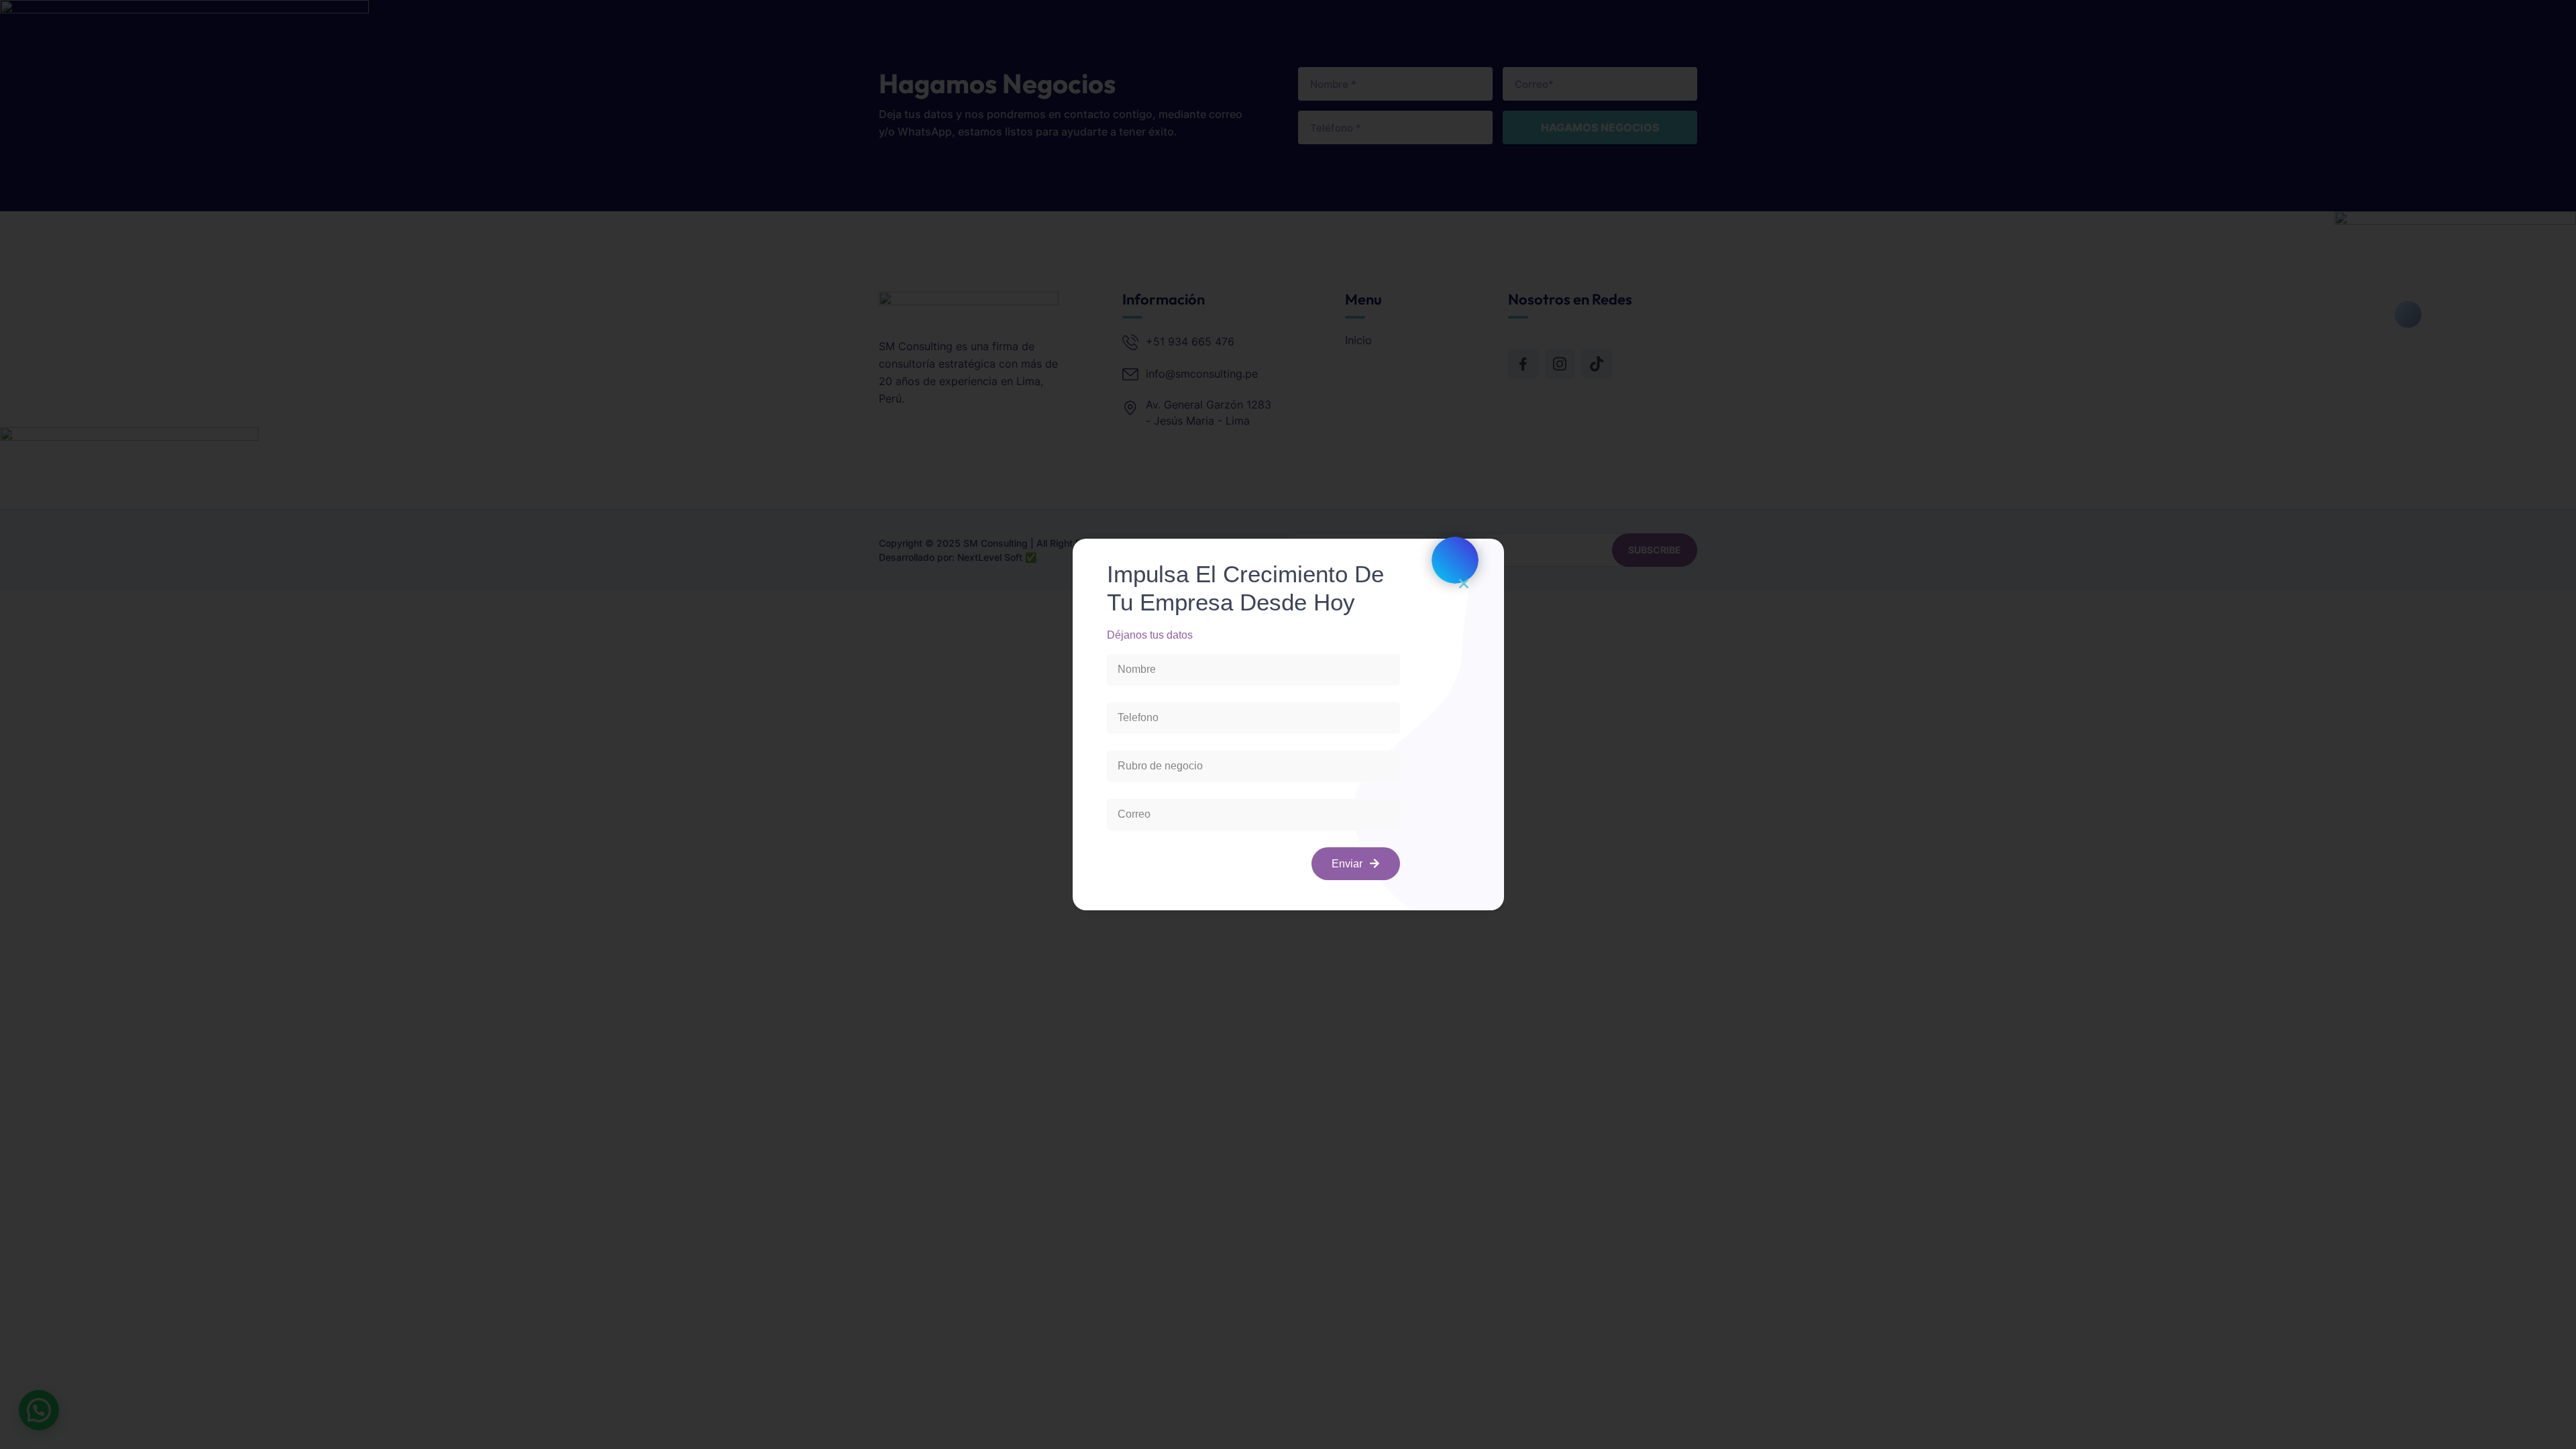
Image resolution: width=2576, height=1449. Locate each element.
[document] (1288, 724)
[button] (1464, 584)
